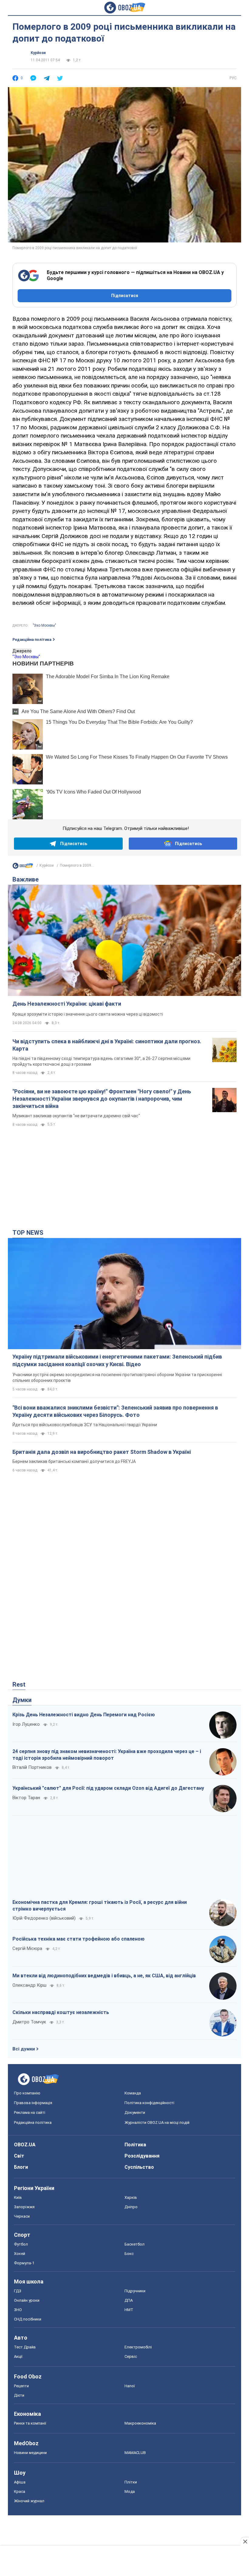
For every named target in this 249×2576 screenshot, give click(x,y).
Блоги (21, 2167)
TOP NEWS (28, 1233)
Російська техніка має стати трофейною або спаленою (78, 1939)
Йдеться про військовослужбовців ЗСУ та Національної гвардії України (85, 1425)
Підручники (135, 2291)
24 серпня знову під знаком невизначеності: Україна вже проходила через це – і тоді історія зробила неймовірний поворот (107, 1755)
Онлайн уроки (27, 2300)
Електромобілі (138, 2347)
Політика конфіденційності (149, 2103)
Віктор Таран (26, 1798)
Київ (18, 2197)
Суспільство (139, 2167)
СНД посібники (28, 2319)
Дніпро (131, 2207)
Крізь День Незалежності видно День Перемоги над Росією (84, 1715)
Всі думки (24, 2049)
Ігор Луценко (26, 1724)
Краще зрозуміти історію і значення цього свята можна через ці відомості (88, 1014)
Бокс (129, 2254)
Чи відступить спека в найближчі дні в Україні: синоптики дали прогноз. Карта (107, 1045)
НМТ (129, 2310)
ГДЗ (18, 2291)
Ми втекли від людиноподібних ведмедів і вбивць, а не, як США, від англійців (104, 1976)
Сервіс (131, 2356)
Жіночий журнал (29, 2501)
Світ (19, 2156)
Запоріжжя (24, 2207)
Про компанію (27, 2093)
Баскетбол (135, 2244)
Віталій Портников (32, 1767)
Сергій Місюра (27, 1948)
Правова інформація (33, 2103)
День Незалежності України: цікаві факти (67, 1004)
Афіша (20, 2482)
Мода (130, 2491)
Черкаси (22, 2216)
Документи (135, 2112)
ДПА (129, 2300)
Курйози (38, 53)
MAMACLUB (135, 2453)
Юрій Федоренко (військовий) (44, 1918)
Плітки (131, 2482)
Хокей (20, 2254)
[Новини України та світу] (23, 867)
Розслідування (142, 2156)
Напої (130, 2386)
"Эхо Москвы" (44, 625)
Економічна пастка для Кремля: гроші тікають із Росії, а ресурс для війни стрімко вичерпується (100, 1906)
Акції (18, 2356)
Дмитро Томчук (29, 2022)
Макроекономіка (140, 2423)
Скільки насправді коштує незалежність (61, 2012)
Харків (131, 2197)
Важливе (26, 879)
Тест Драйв (25, 2347)
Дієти (19, 2395)
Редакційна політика (32, 640)
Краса (20, 2491)
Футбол (21, 2244)
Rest (19, 1684)
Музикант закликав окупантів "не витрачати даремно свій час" (76, 1116)
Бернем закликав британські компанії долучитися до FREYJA (74, 1461)
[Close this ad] (245, 2541)
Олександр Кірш (29, 1985)
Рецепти (21, 2386)
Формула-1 (24, 2263)
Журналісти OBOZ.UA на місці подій (157, 2122)
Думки (22, 1700)
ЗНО (18, 2310)
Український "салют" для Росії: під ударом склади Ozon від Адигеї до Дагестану (108, 1788)
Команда (133, 2093)
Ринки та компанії (30, 2423)
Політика (135, 2145)
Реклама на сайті (30, 2112)
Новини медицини (30, 2453)
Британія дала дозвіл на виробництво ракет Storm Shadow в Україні (102, 1452)
